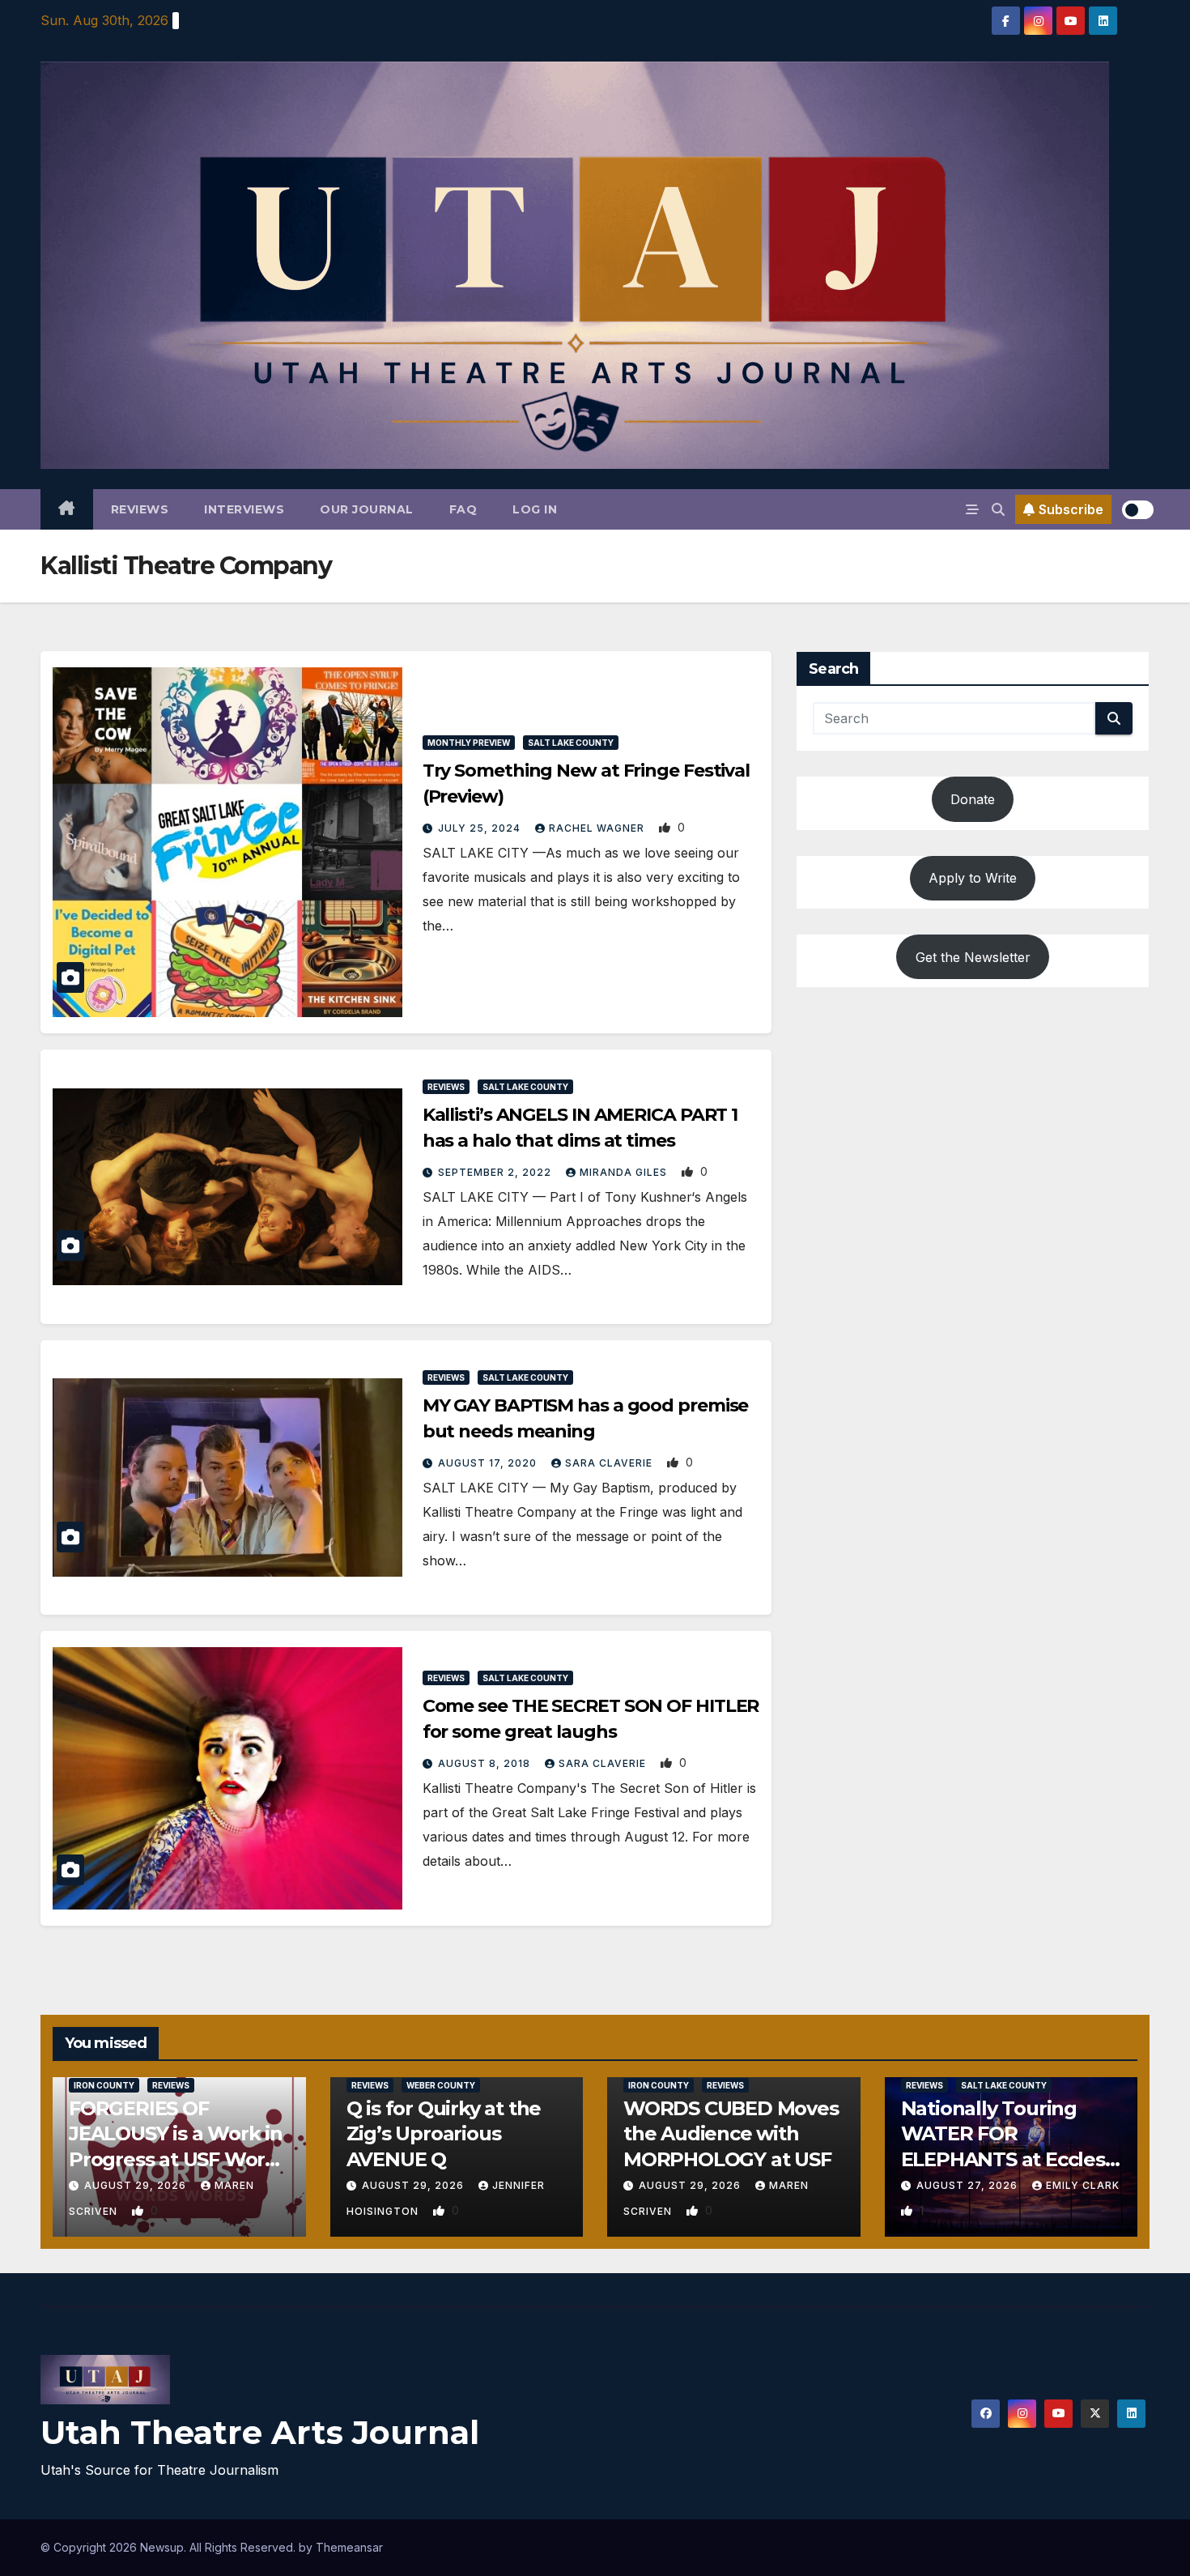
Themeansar (349, 2547)
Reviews (140, 509)
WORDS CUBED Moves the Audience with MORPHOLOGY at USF (731, 2133)
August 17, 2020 (489, 1463)
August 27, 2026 (969, 2185)
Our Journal (367, 509)
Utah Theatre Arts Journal (260, 2432)
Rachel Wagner (598, 828)
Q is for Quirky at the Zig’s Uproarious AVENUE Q (444, 2133)
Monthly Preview (469, 743)
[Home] (67, 509)
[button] (998, 509)
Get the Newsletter (973, 957)
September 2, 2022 (496, 1172)
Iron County (104, 2085)
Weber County (441, 2085)
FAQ (463, 509)
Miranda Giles (625, 1172)
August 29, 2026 (137, 2185)
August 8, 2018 (486, 1763)
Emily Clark (1083, 2185)
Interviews (244, 509)
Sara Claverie (610, 1463)
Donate (973, 799)
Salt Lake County (571, 743)
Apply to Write (973, 878)
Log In (535, 509)
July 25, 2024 (481, 828)
